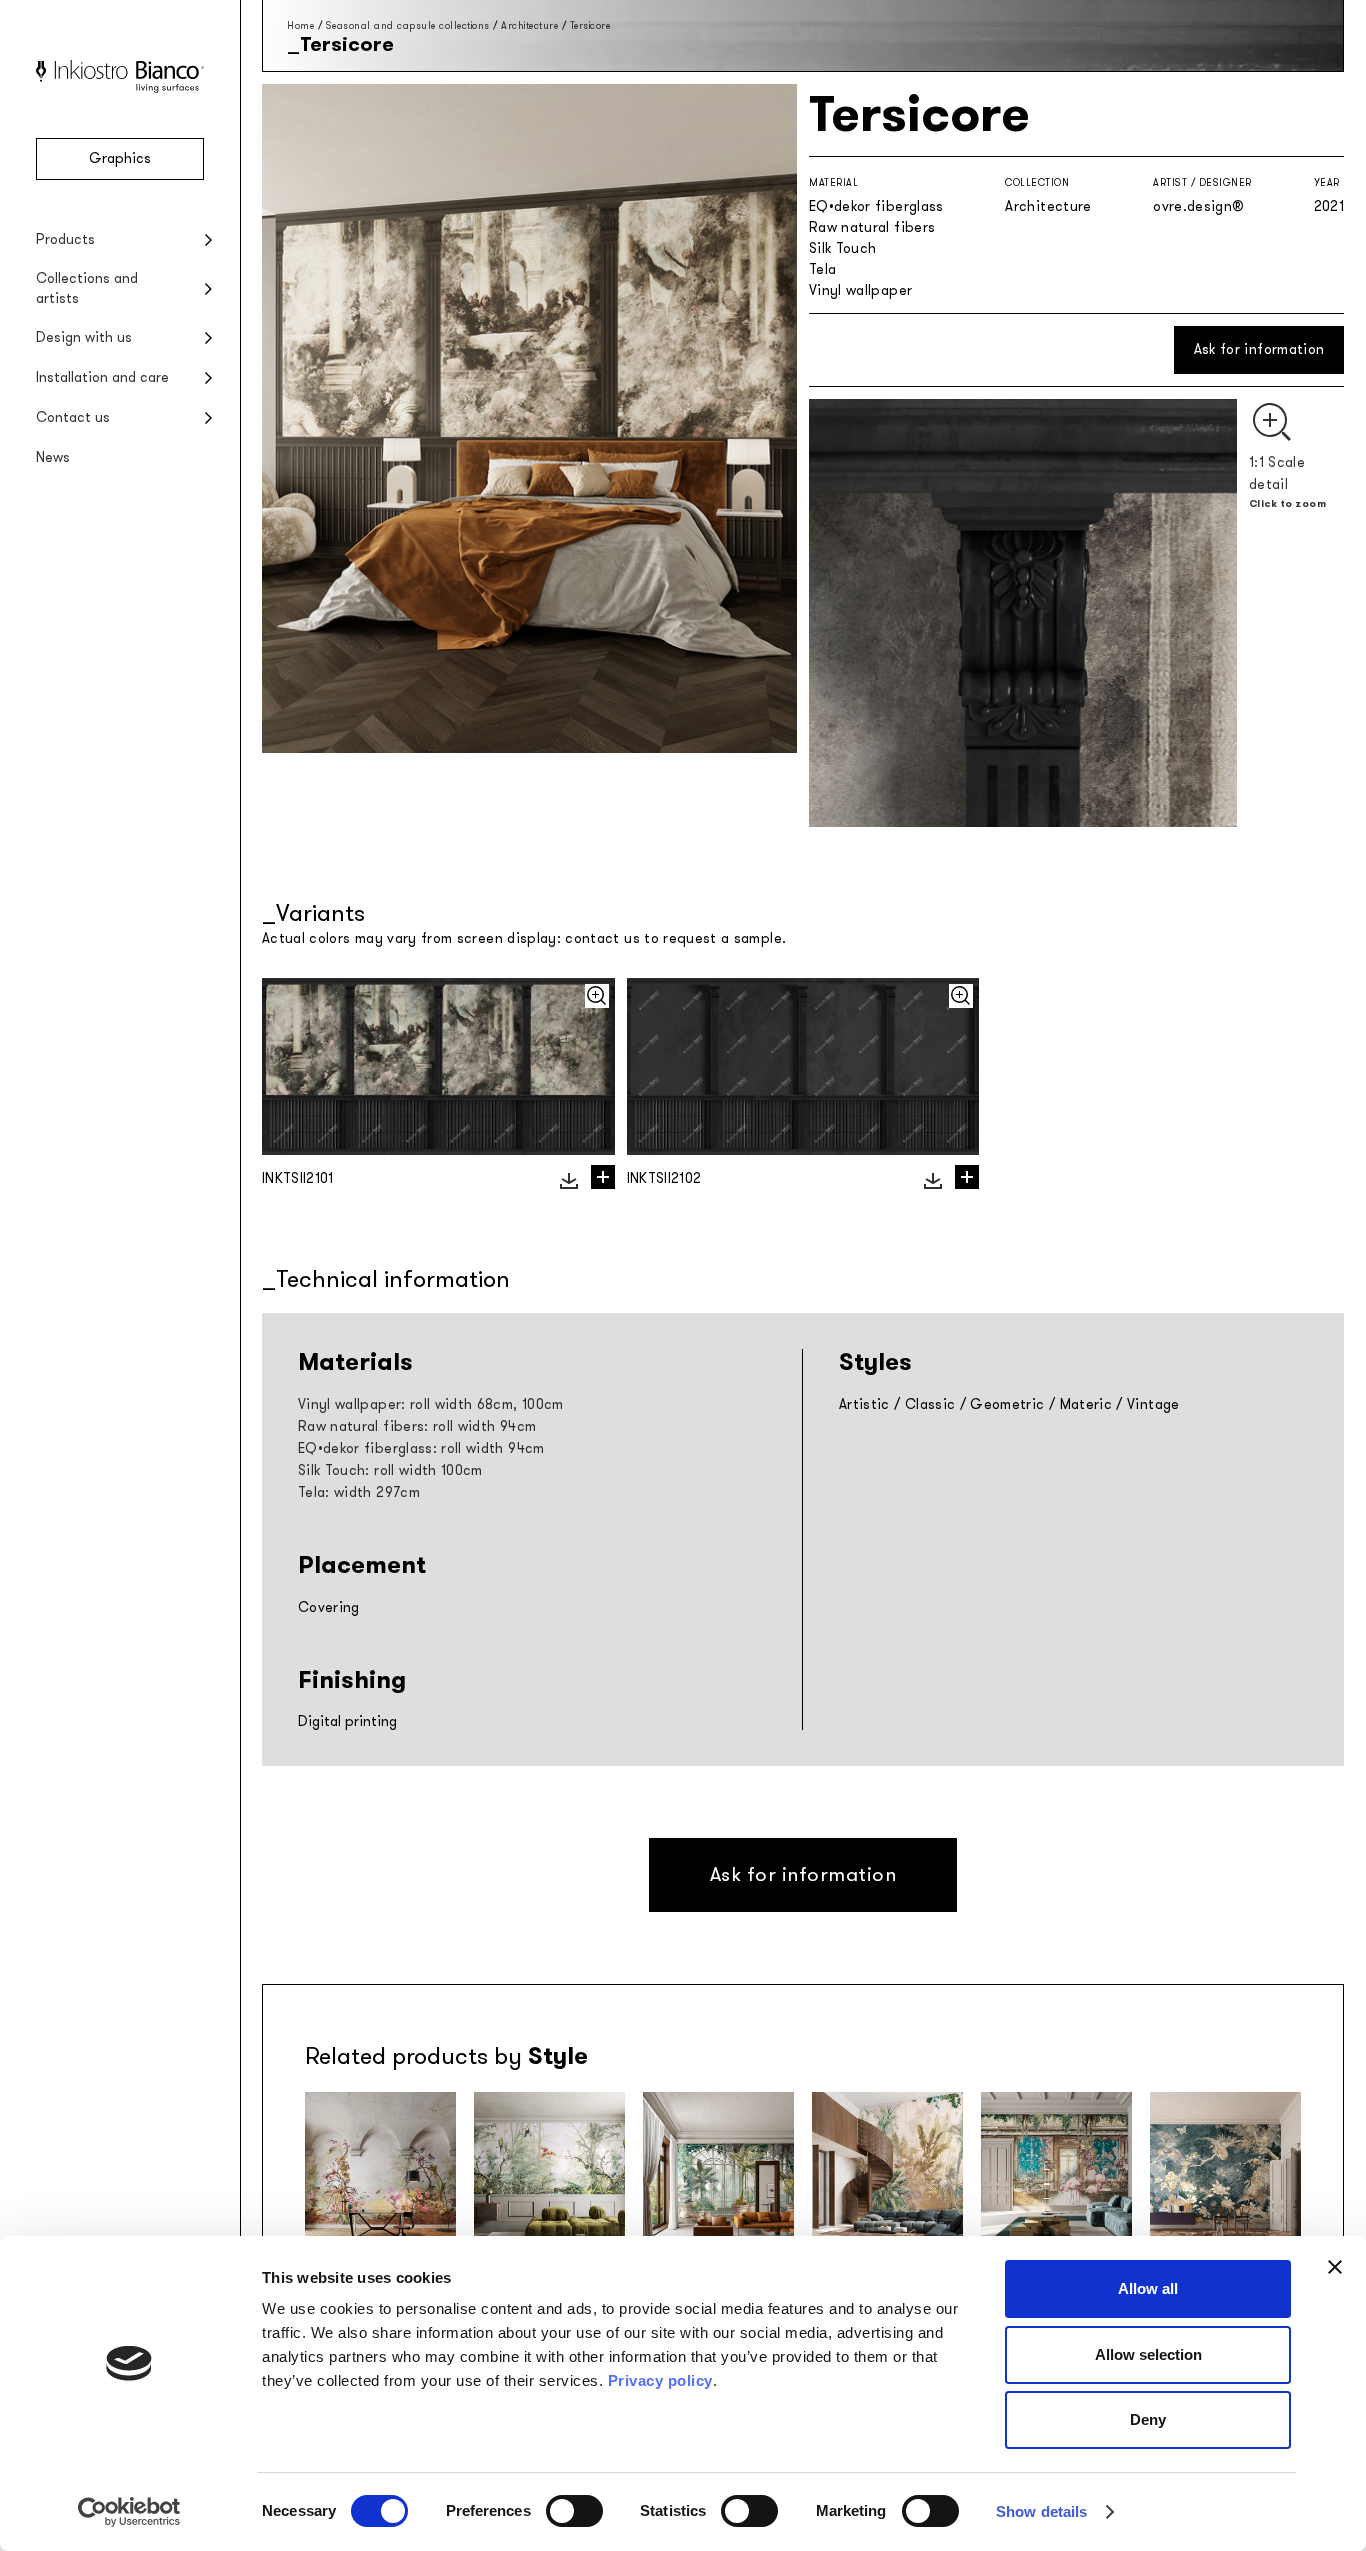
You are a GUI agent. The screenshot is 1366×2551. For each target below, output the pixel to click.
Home (300, 25)
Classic (930, 1404)
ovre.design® (1198, 206)
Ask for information (1259, 349)
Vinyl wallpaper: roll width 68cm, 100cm (431, 1404)
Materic (1086, 1404)
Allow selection (1148, 2354)
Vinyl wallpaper (860, 290)
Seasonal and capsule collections (408, 25)
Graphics (120, 158)
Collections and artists (87, 288)
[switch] (574, 2511)
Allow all (1148, 2288)
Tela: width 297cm (359, 1492)
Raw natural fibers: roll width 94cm (417, 1426)
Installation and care (102, 377)
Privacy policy (660, 2380)
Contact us (73, 417)
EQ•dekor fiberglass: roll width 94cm (421, 1448)
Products (65, 239)
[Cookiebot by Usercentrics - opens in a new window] (129, 2512)
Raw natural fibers (872, 227)
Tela (822, 269)
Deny (1148, 2419)
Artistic (864, 1404)
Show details (1041, 2511)
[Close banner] (1335, 2267)
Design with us (84, 337)
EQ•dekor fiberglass (876, 206)
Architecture (529, 25)
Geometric (1007, 1404)
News (53, 457)
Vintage (1153, 1404)
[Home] (120, 88)
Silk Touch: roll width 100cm (390, 1470)
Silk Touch (843, 248)
